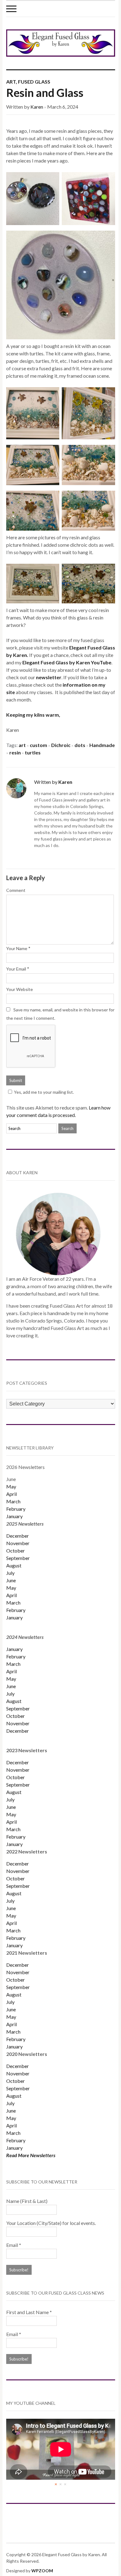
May (11, 1486)
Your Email (16, 969)
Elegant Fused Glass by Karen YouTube (67, 662)
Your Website (20, 989)
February (16, 1509)
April (11, 1494)
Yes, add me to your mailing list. (44, 1092)
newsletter (49, 677)
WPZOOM (42, 2571)
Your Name (17, 948)
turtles (33, 752)
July (10, 1573)
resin (15, 752)
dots (80, 745)
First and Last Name (29, 2312)
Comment (16, 890)
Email (14, 2245)
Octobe (15, 1878)
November (18, 1543)
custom (38, 745)
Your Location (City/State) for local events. (51, 2223)
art (22, 745)
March (13, 1501)
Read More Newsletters (31, 2155)
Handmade (102, 745)
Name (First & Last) (27, 2201)
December (18, 1536)
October (16, 1551)
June (11, 1580)
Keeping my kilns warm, (33, 715)
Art (11, 82)
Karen (37, 107)
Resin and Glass (45, 93)
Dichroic (61, 745)
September (18, 1558)
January (14, 1516)
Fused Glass (34, 82)
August (14, 1565)
